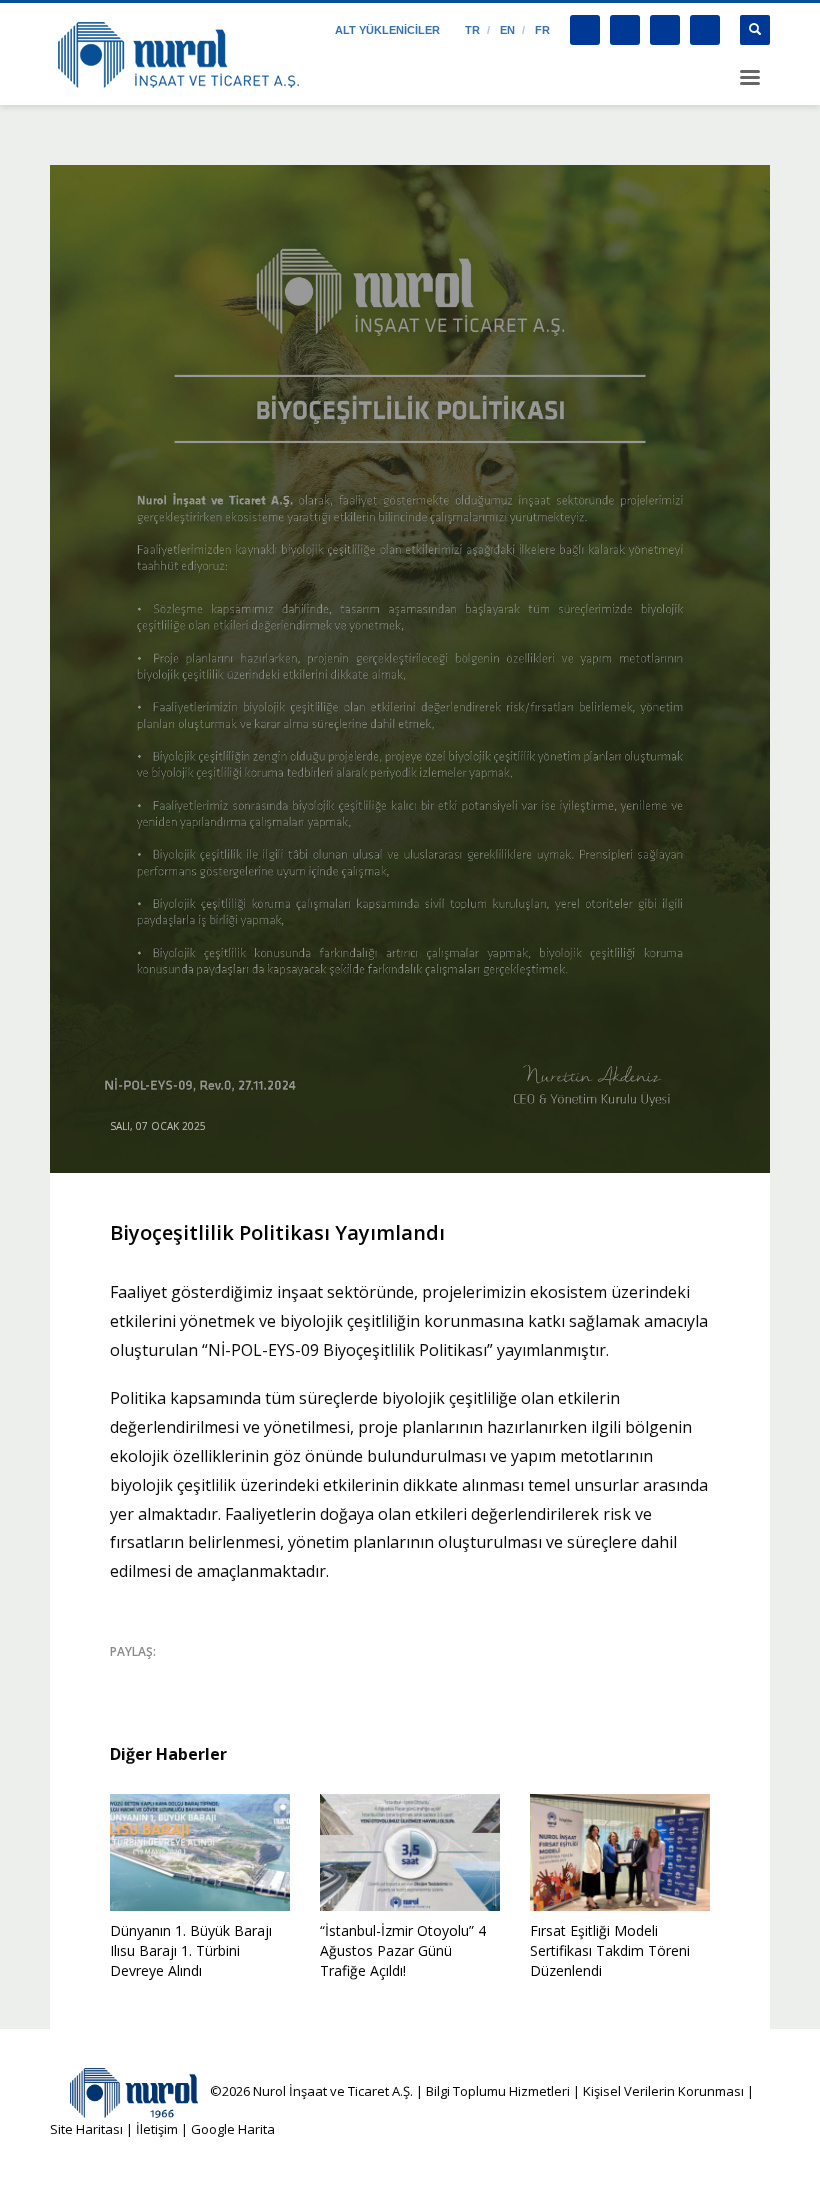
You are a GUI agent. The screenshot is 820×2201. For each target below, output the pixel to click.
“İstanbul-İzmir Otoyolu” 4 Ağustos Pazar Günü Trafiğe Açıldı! (403, 1950)
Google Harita (233, 2129)
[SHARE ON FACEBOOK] (160, 1678)
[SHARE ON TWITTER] (125, 1679)
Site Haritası (86, 2129)
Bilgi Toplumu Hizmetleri (498, 2091)
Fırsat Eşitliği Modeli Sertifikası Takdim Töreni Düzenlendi (610, 1950)
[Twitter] (625, 30)
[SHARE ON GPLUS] (195, 1678)
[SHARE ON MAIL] (265, 1678)
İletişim (155, 2129)
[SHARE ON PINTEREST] (230, 1678)
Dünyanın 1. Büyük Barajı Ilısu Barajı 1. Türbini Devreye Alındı (191, 1950)
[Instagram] (665, 30)
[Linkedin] (705, 30)
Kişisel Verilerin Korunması (663, 2091)
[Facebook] (585, 30)
